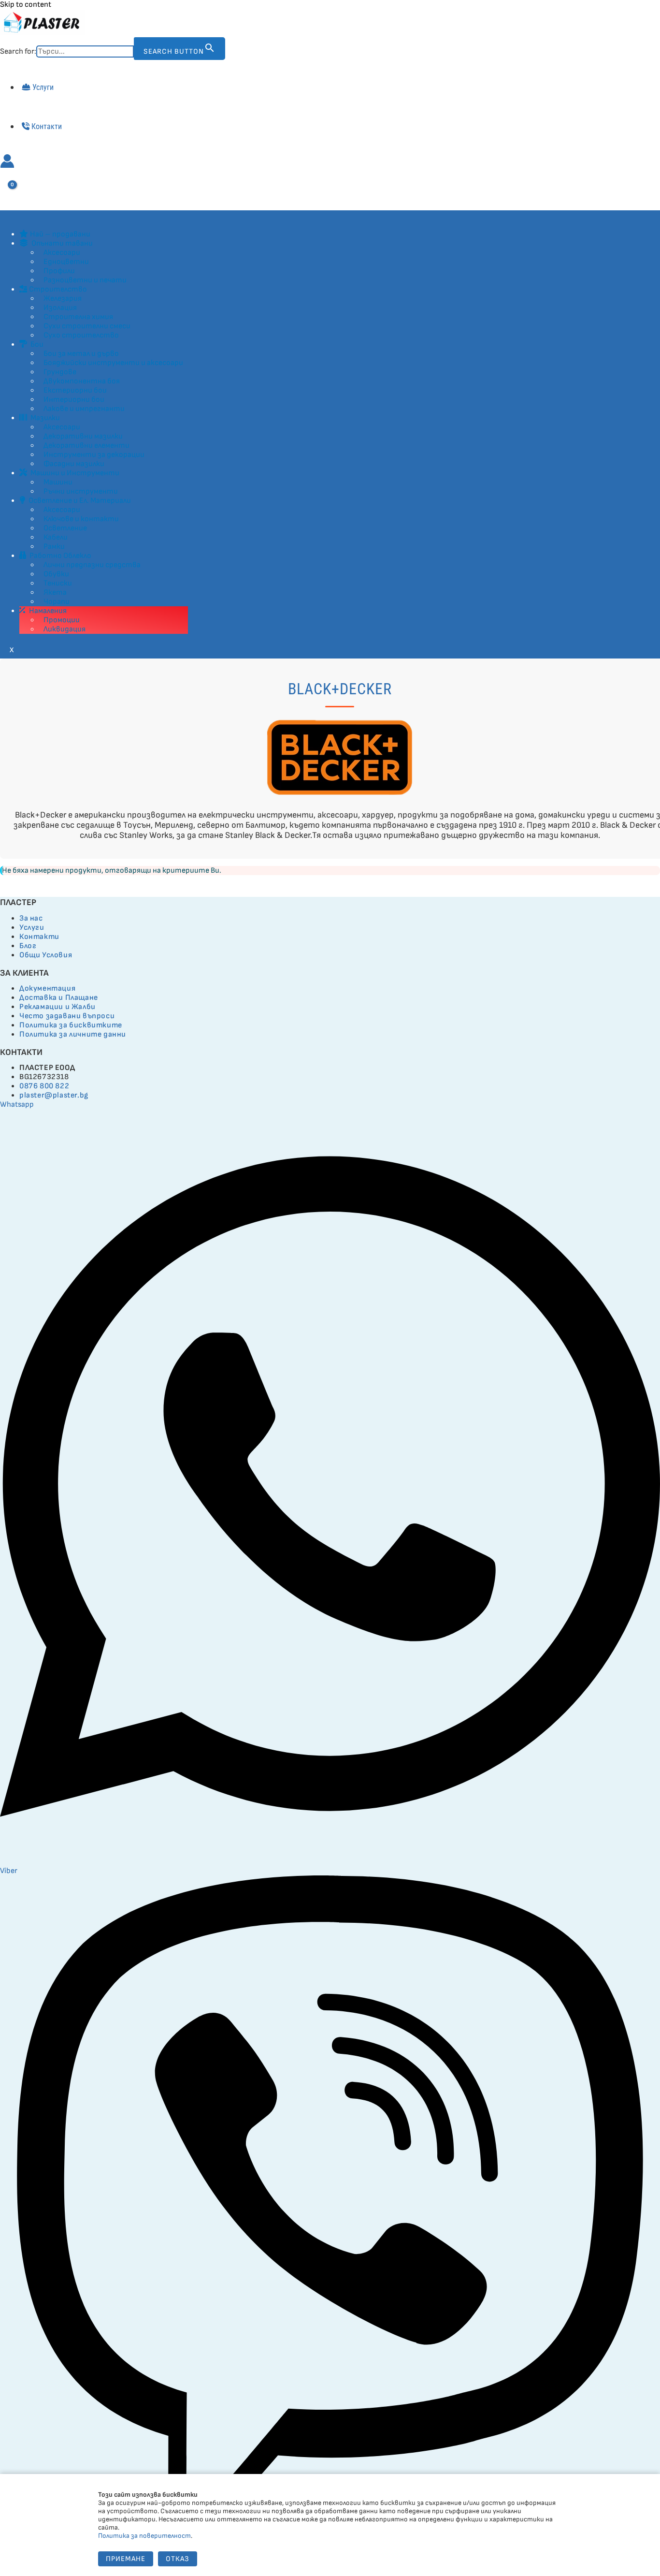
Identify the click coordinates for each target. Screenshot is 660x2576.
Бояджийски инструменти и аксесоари (113, 363)
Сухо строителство (81, 335)
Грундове (60, 372)
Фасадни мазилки (74, 464)
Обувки (56, 574)
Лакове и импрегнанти (84, 409)
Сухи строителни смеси (87, 326)
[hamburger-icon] (10, 217)
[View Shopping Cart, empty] (7, 191)
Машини (58, 482)
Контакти (47, 126)
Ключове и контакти (81, 519)
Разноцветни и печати (85, 280)
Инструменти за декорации (94, 455)
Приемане (126, 2559)
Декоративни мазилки (83, 436)
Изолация (60, 308)
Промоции (62, 620)
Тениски (58, 583)
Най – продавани (60, 234)
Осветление (65, 528)
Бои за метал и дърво (81, 354)
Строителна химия (78, 317)
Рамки (54, 547)
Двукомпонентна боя (82, 381)
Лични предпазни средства (92, 565)
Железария (63, 299)
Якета (55, 593)
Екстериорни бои (75, 390)
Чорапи (57, 602)
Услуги (43, 87)
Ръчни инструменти (81, 491)
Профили (59, 271)
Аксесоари (62, 253)
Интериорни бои (74, 400)
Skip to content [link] (26, 5)
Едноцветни (66, 262)
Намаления (47, 611)
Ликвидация (65, 629)
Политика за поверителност (144, 2536)
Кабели (56, 537)
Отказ (178, 2559)
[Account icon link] (7, 162)
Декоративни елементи (86, 446)
